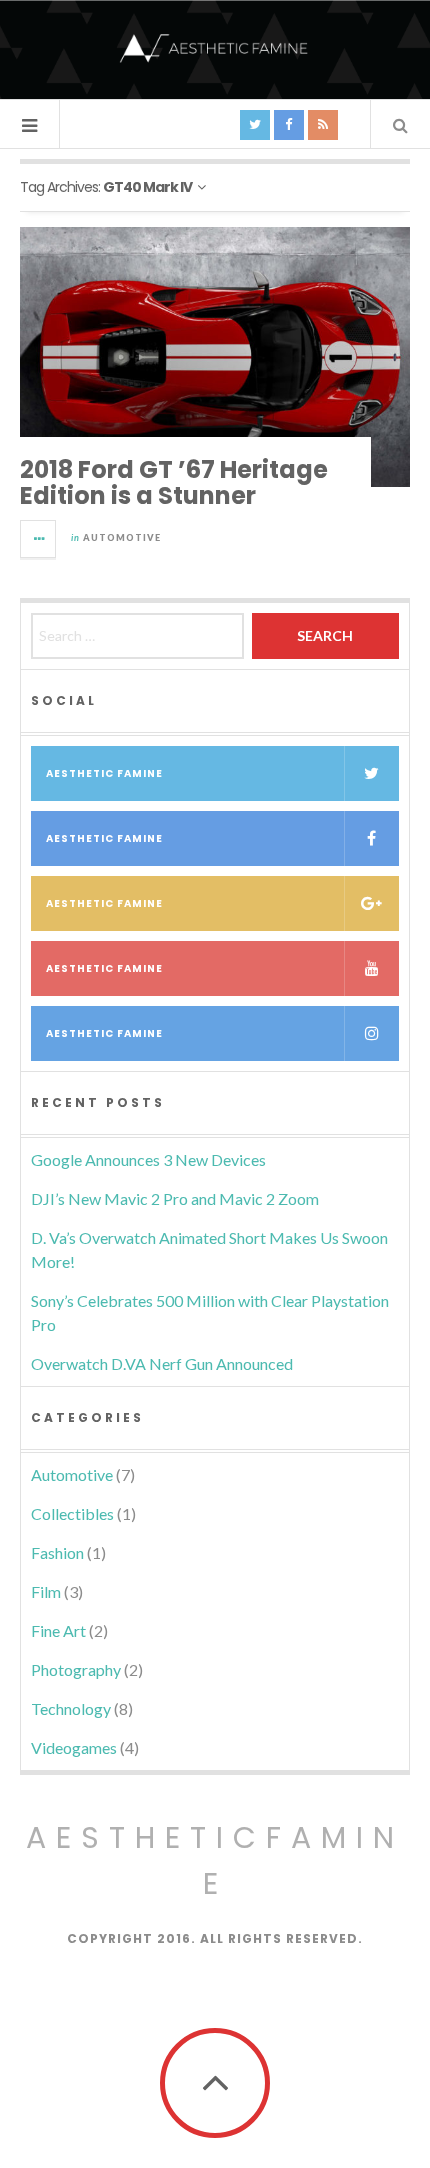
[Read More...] (39, 539)
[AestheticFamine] (215, 48)
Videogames (74, 1747)
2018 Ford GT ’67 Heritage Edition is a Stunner (174, 482)
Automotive (122, 537)
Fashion (57, 1552)
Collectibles (72, 1513)
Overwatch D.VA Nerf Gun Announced (162, 1363)
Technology (71, 1708)
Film (46, 1591)
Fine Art (58, 1630)
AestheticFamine (215, 1860)
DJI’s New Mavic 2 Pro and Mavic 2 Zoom (175, 1198)
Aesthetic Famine (104, 773)
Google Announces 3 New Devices (148, 1159)
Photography (76, 1669)
